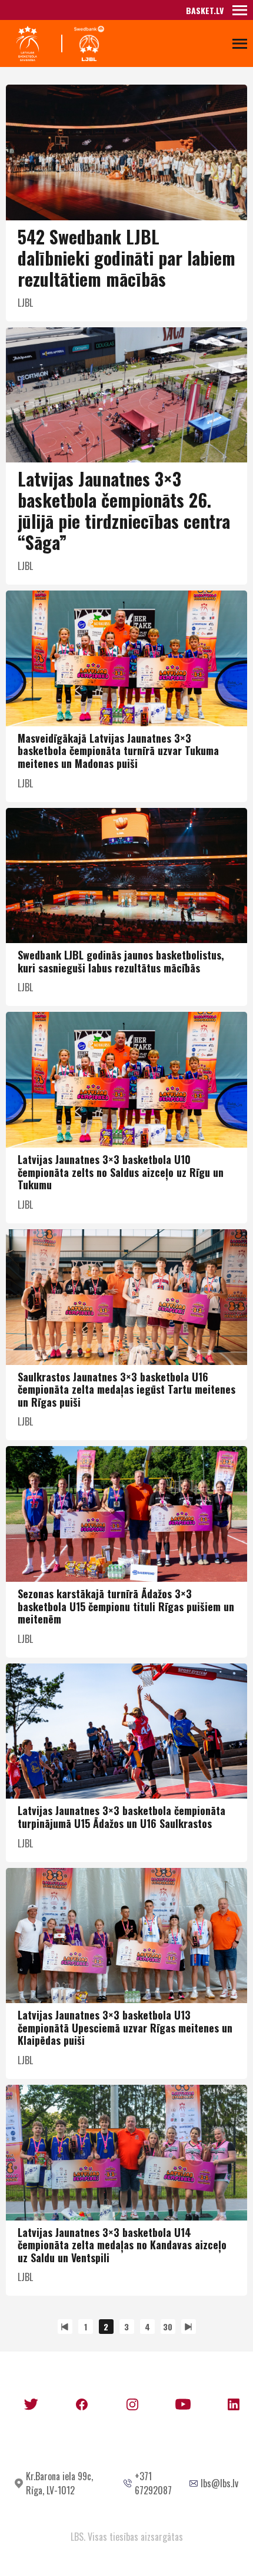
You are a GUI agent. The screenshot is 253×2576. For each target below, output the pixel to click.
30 (168, 2327)
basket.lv (205, 10)
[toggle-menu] (240, 10)
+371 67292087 (153, 2483)
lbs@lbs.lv (219, 2483)
